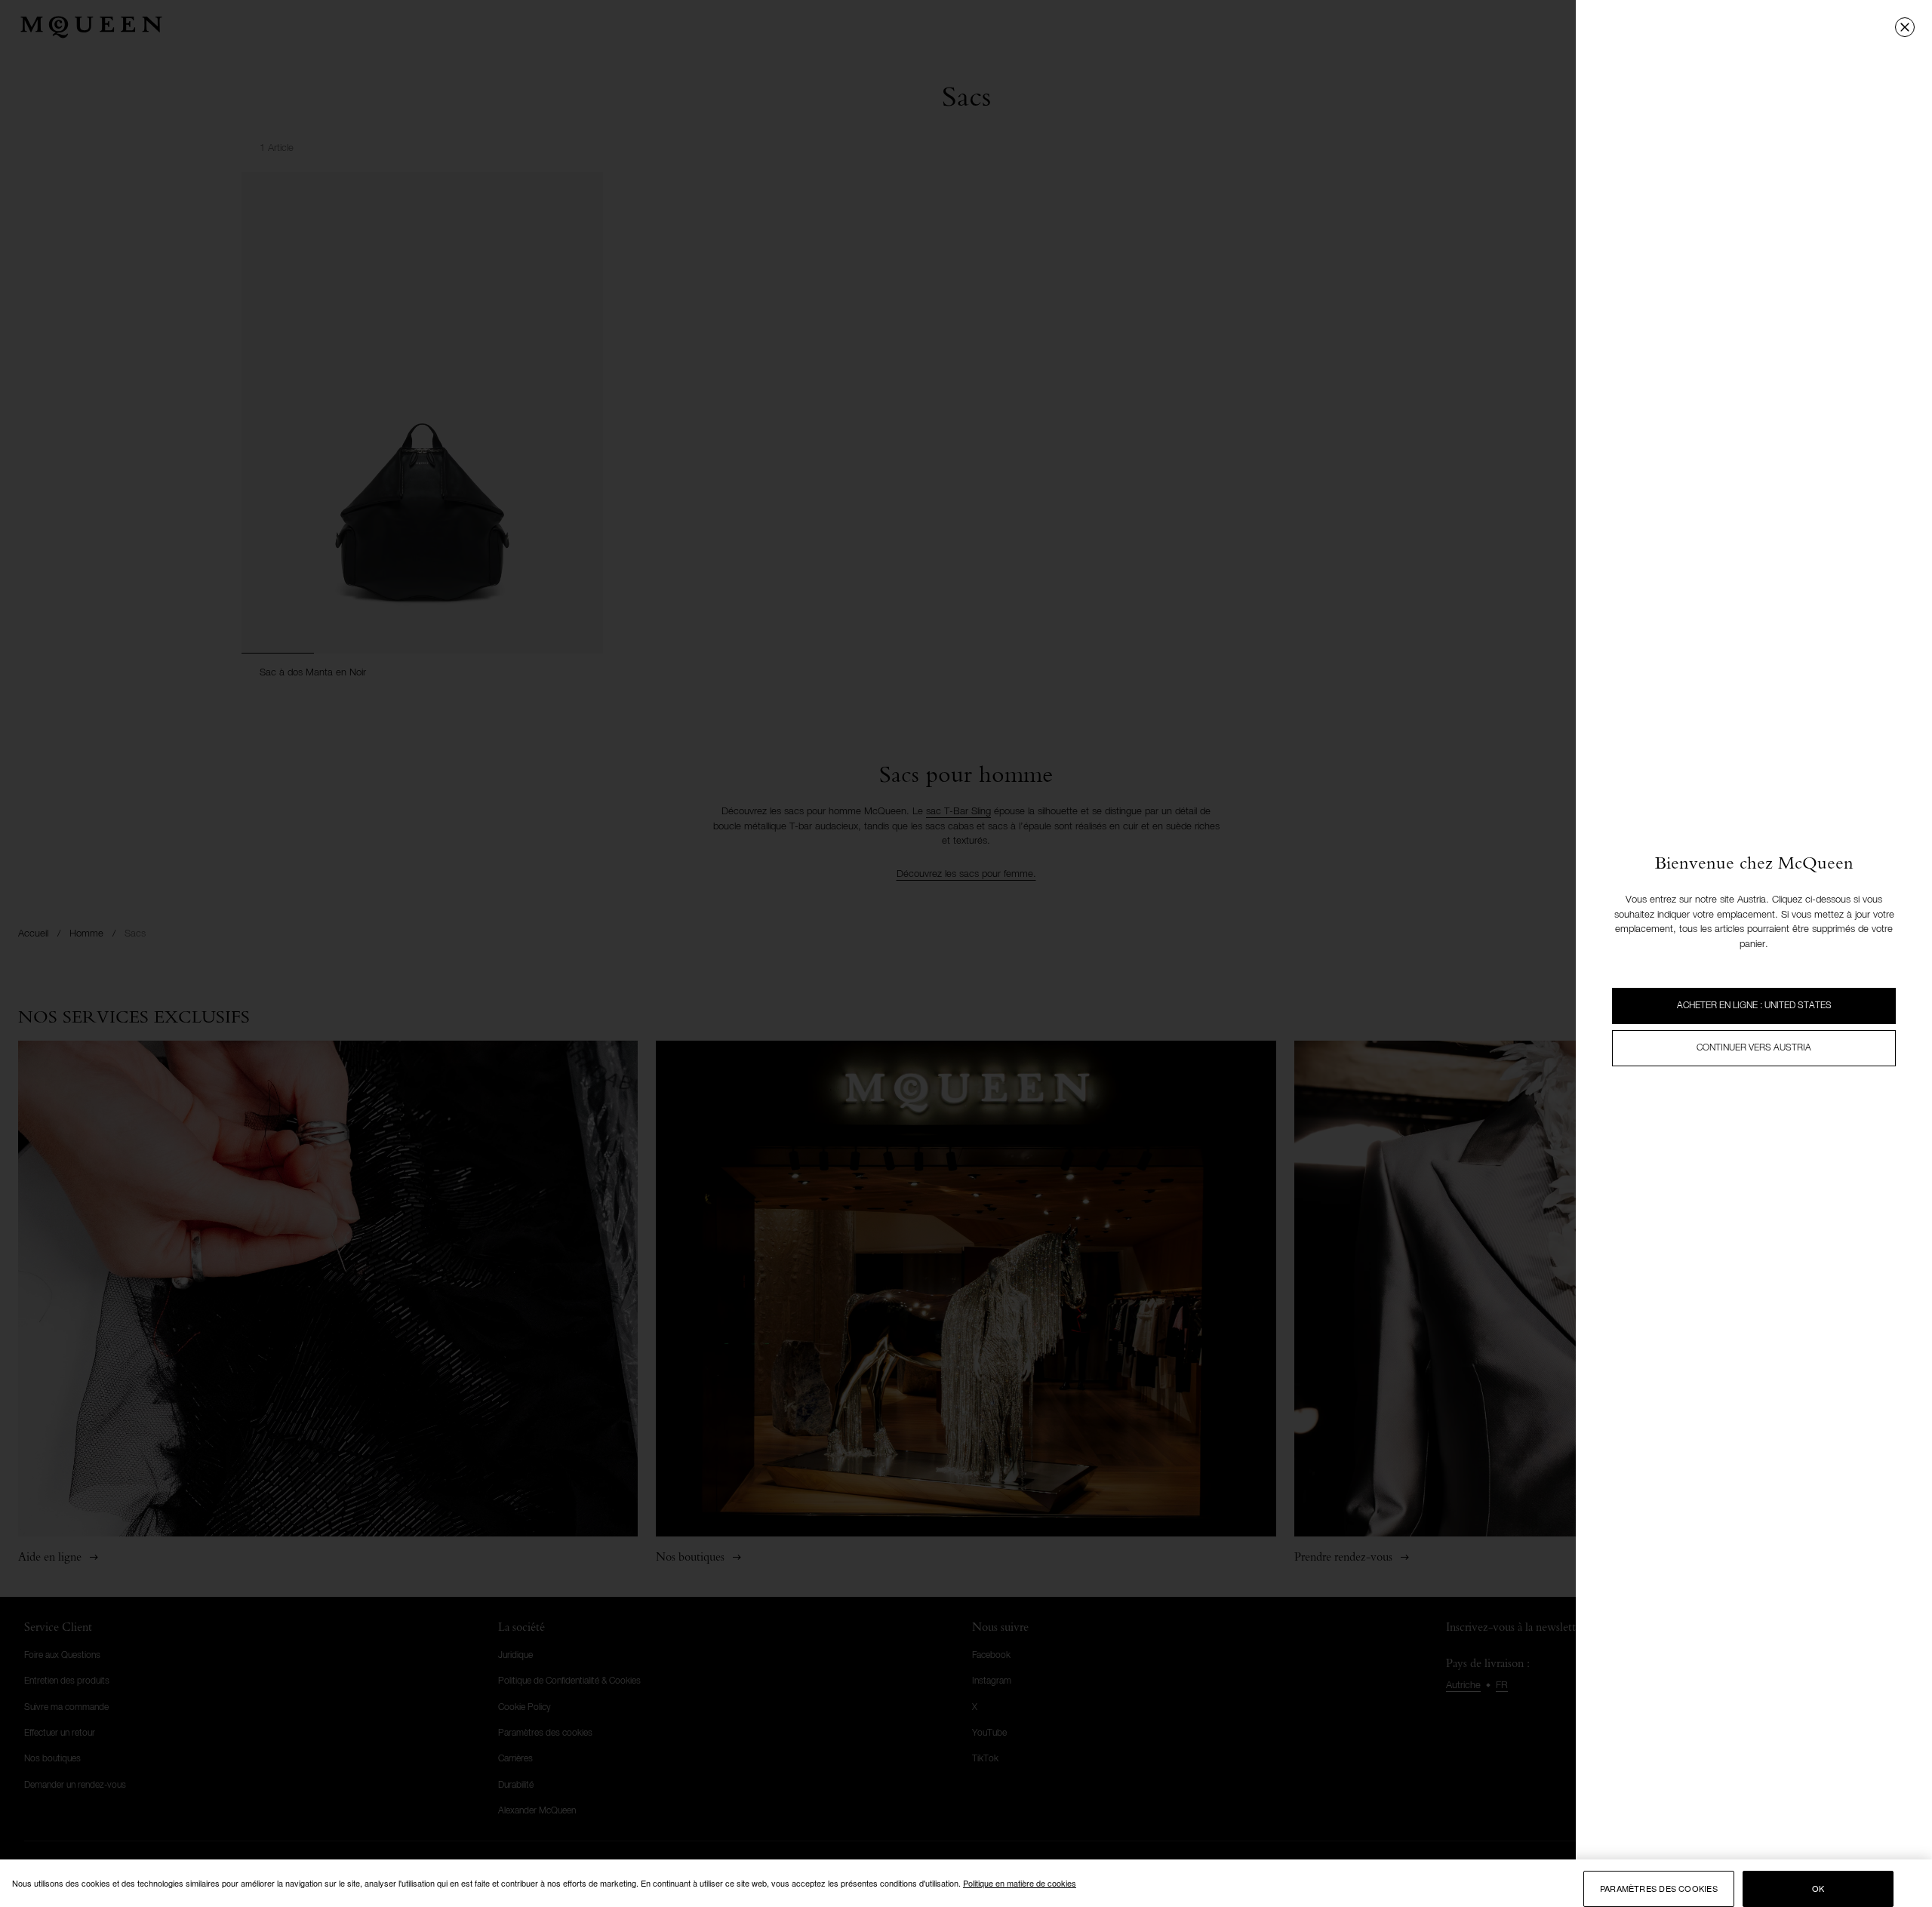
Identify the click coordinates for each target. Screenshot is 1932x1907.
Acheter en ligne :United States (1754, 1006)
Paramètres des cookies (1659, 1889)
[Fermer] (1905, 27)
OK (1818, 1889)
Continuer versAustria (1754, 1048)
